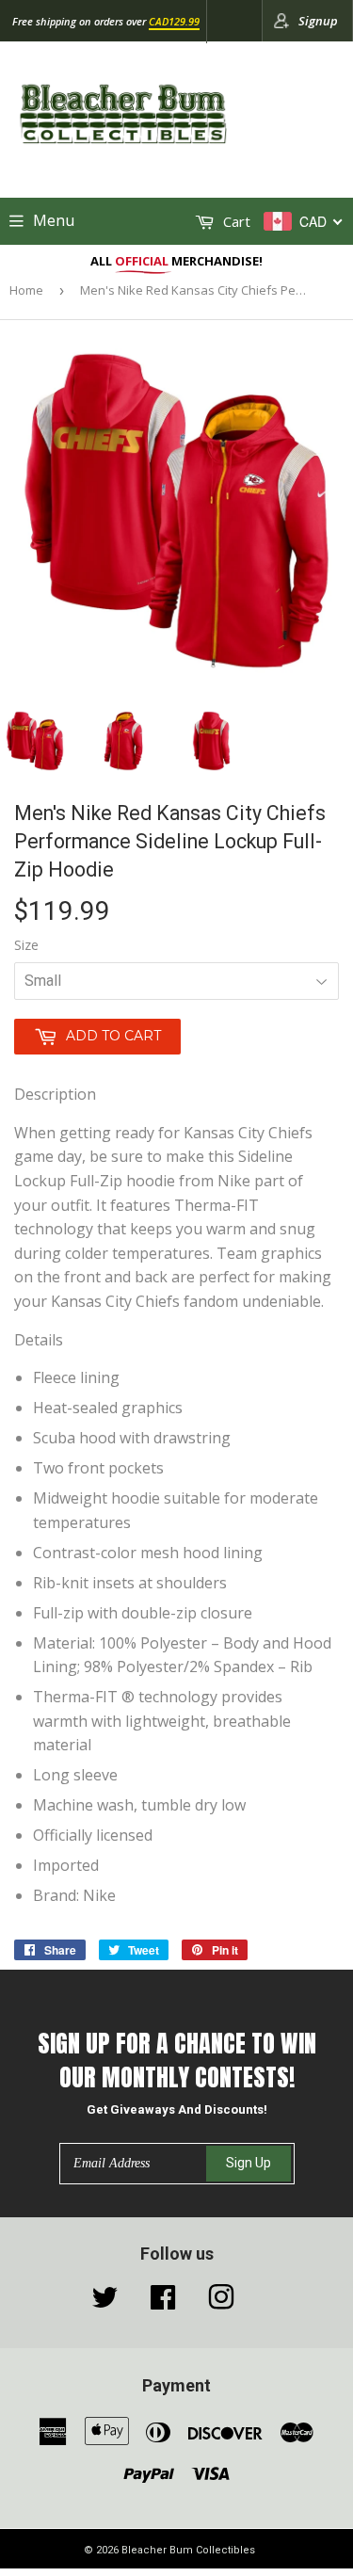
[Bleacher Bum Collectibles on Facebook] (163, 2302)
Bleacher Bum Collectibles (188, 2550)
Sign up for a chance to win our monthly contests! (177, 2061)
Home (26, 290)
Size (26, 945)
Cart (235, 221)
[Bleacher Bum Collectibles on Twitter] (104, 2302)
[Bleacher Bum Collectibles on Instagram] (221, 2302)
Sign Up (249, 2163)
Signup (318, 21)
